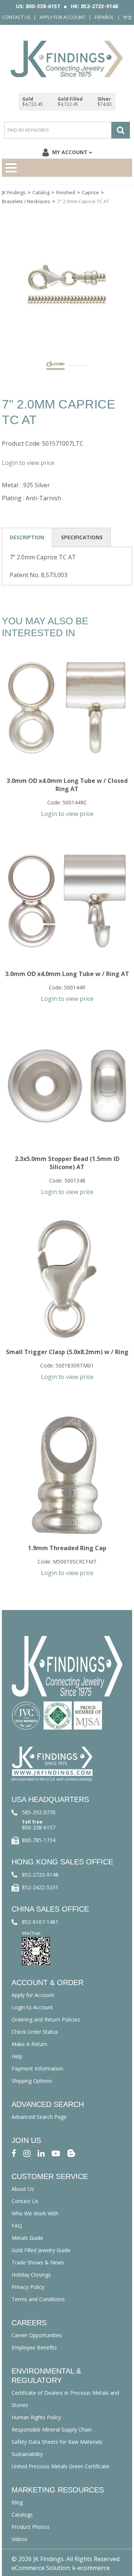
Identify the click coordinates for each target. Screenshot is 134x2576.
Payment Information (37, 2068)
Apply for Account (62, 17)
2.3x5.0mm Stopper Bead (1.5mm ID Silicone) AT (67, 1163)
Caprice (90, 192)
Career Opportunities (37, 2335)
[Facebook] (14, 2153)
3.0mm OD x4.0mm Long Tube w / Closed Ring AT (67, 785)
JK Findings (14, 192)
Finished (66, 192)
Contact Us (16, 17)
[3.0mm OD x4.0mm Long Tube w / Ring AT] (67, 901)
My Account (70, 152)
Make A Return (29, 2044)
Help (17, 2056)
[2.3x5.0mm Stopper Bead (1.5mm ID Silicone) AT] (67, 1086)
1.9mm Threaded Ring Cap (67, 1548)
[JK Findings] (67, 59)
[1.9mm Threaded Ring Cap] (67, 1475)
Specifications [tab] (82, 537)
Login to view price (28, 463)
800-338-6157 (39, 1827)
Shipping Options (32, 2081)
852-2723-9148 (40, 1875)
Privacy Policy (28, 2287)
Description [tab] (27, 537)
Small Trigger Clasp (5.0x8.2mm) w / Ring (67, 1352)
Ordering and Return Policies (46, 2019)
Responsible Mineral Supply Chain (52, 2429)
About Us (23, 2189)
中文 (128, 17)
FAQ (17, 2226)
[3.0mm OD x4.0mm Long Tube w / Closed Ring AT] (67, 708)
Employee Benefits (34, 2347)
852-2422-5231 (40, 1887)
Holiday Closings (31, 2275)
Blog (17, 2502)
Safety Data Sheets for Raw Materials (57, 2442)
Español (104, 17)
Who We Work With (35, 2213)
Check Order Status (35, 2032)
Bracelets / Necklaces (26, 201)
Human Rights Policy (36, 2417)
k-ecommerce (91, 2568)
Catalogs (22, 2515)
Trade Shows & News (38, 2262)
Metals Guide (27, 2238)
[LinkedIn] (41, 2153)
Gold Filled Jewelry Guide (41, 2250)
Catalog (41, 192)
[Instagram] (27, 2153)
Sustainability (27, 2454)
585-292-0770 (39, 1812)
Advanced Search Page (39, 2117)
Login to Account (32, 2007)
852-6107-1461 (40, 1922)
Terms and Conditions (38, 2299)
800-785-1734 (39, 1840)
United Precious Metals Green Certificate (60, 2466)
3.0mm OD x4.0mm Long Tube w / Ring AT (67, 974)
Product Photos (31, 2527)
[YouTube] (56, 2153)
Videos (20, 2539)
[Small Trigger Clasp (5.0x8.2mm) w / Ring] (67, 1279)
